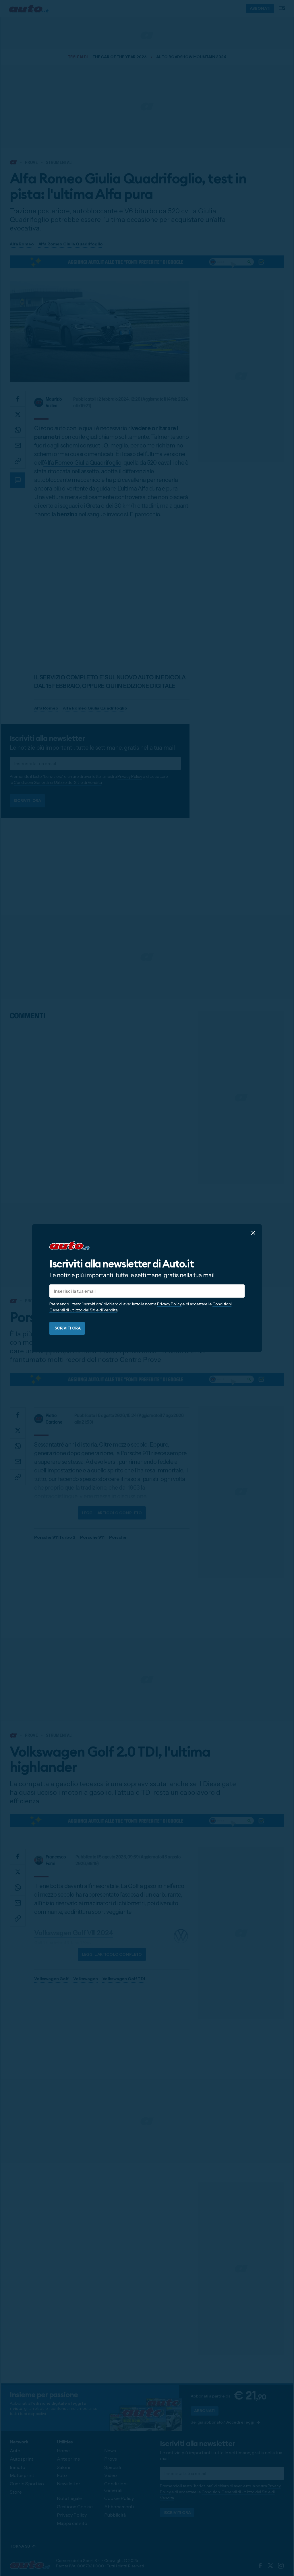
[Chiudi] (253, 1232)
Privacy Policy (169, 1304)
